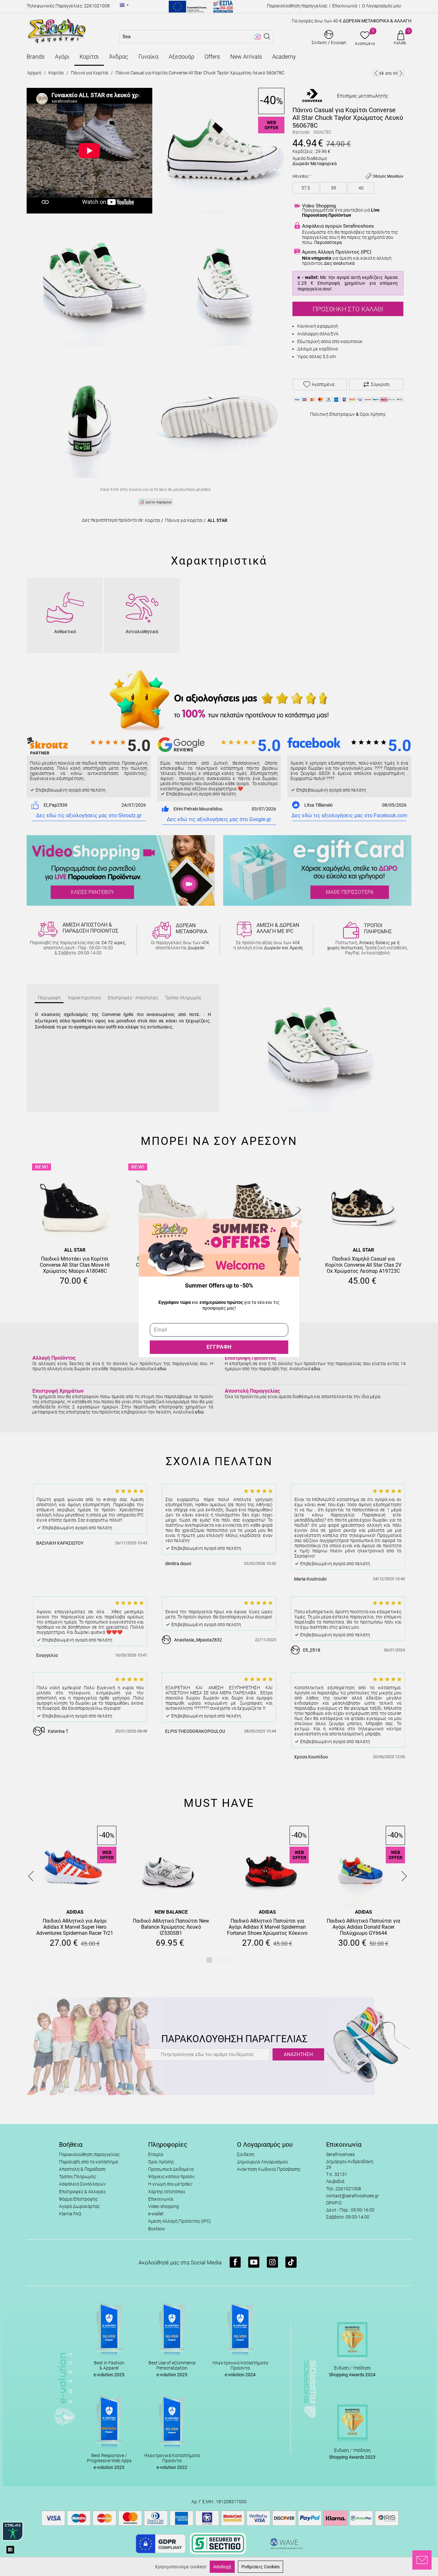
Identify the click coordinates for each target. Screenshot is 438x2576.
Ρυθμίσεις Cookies (261, 2567)
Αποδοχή (222, 2567)
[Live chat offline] (422, 2560)
